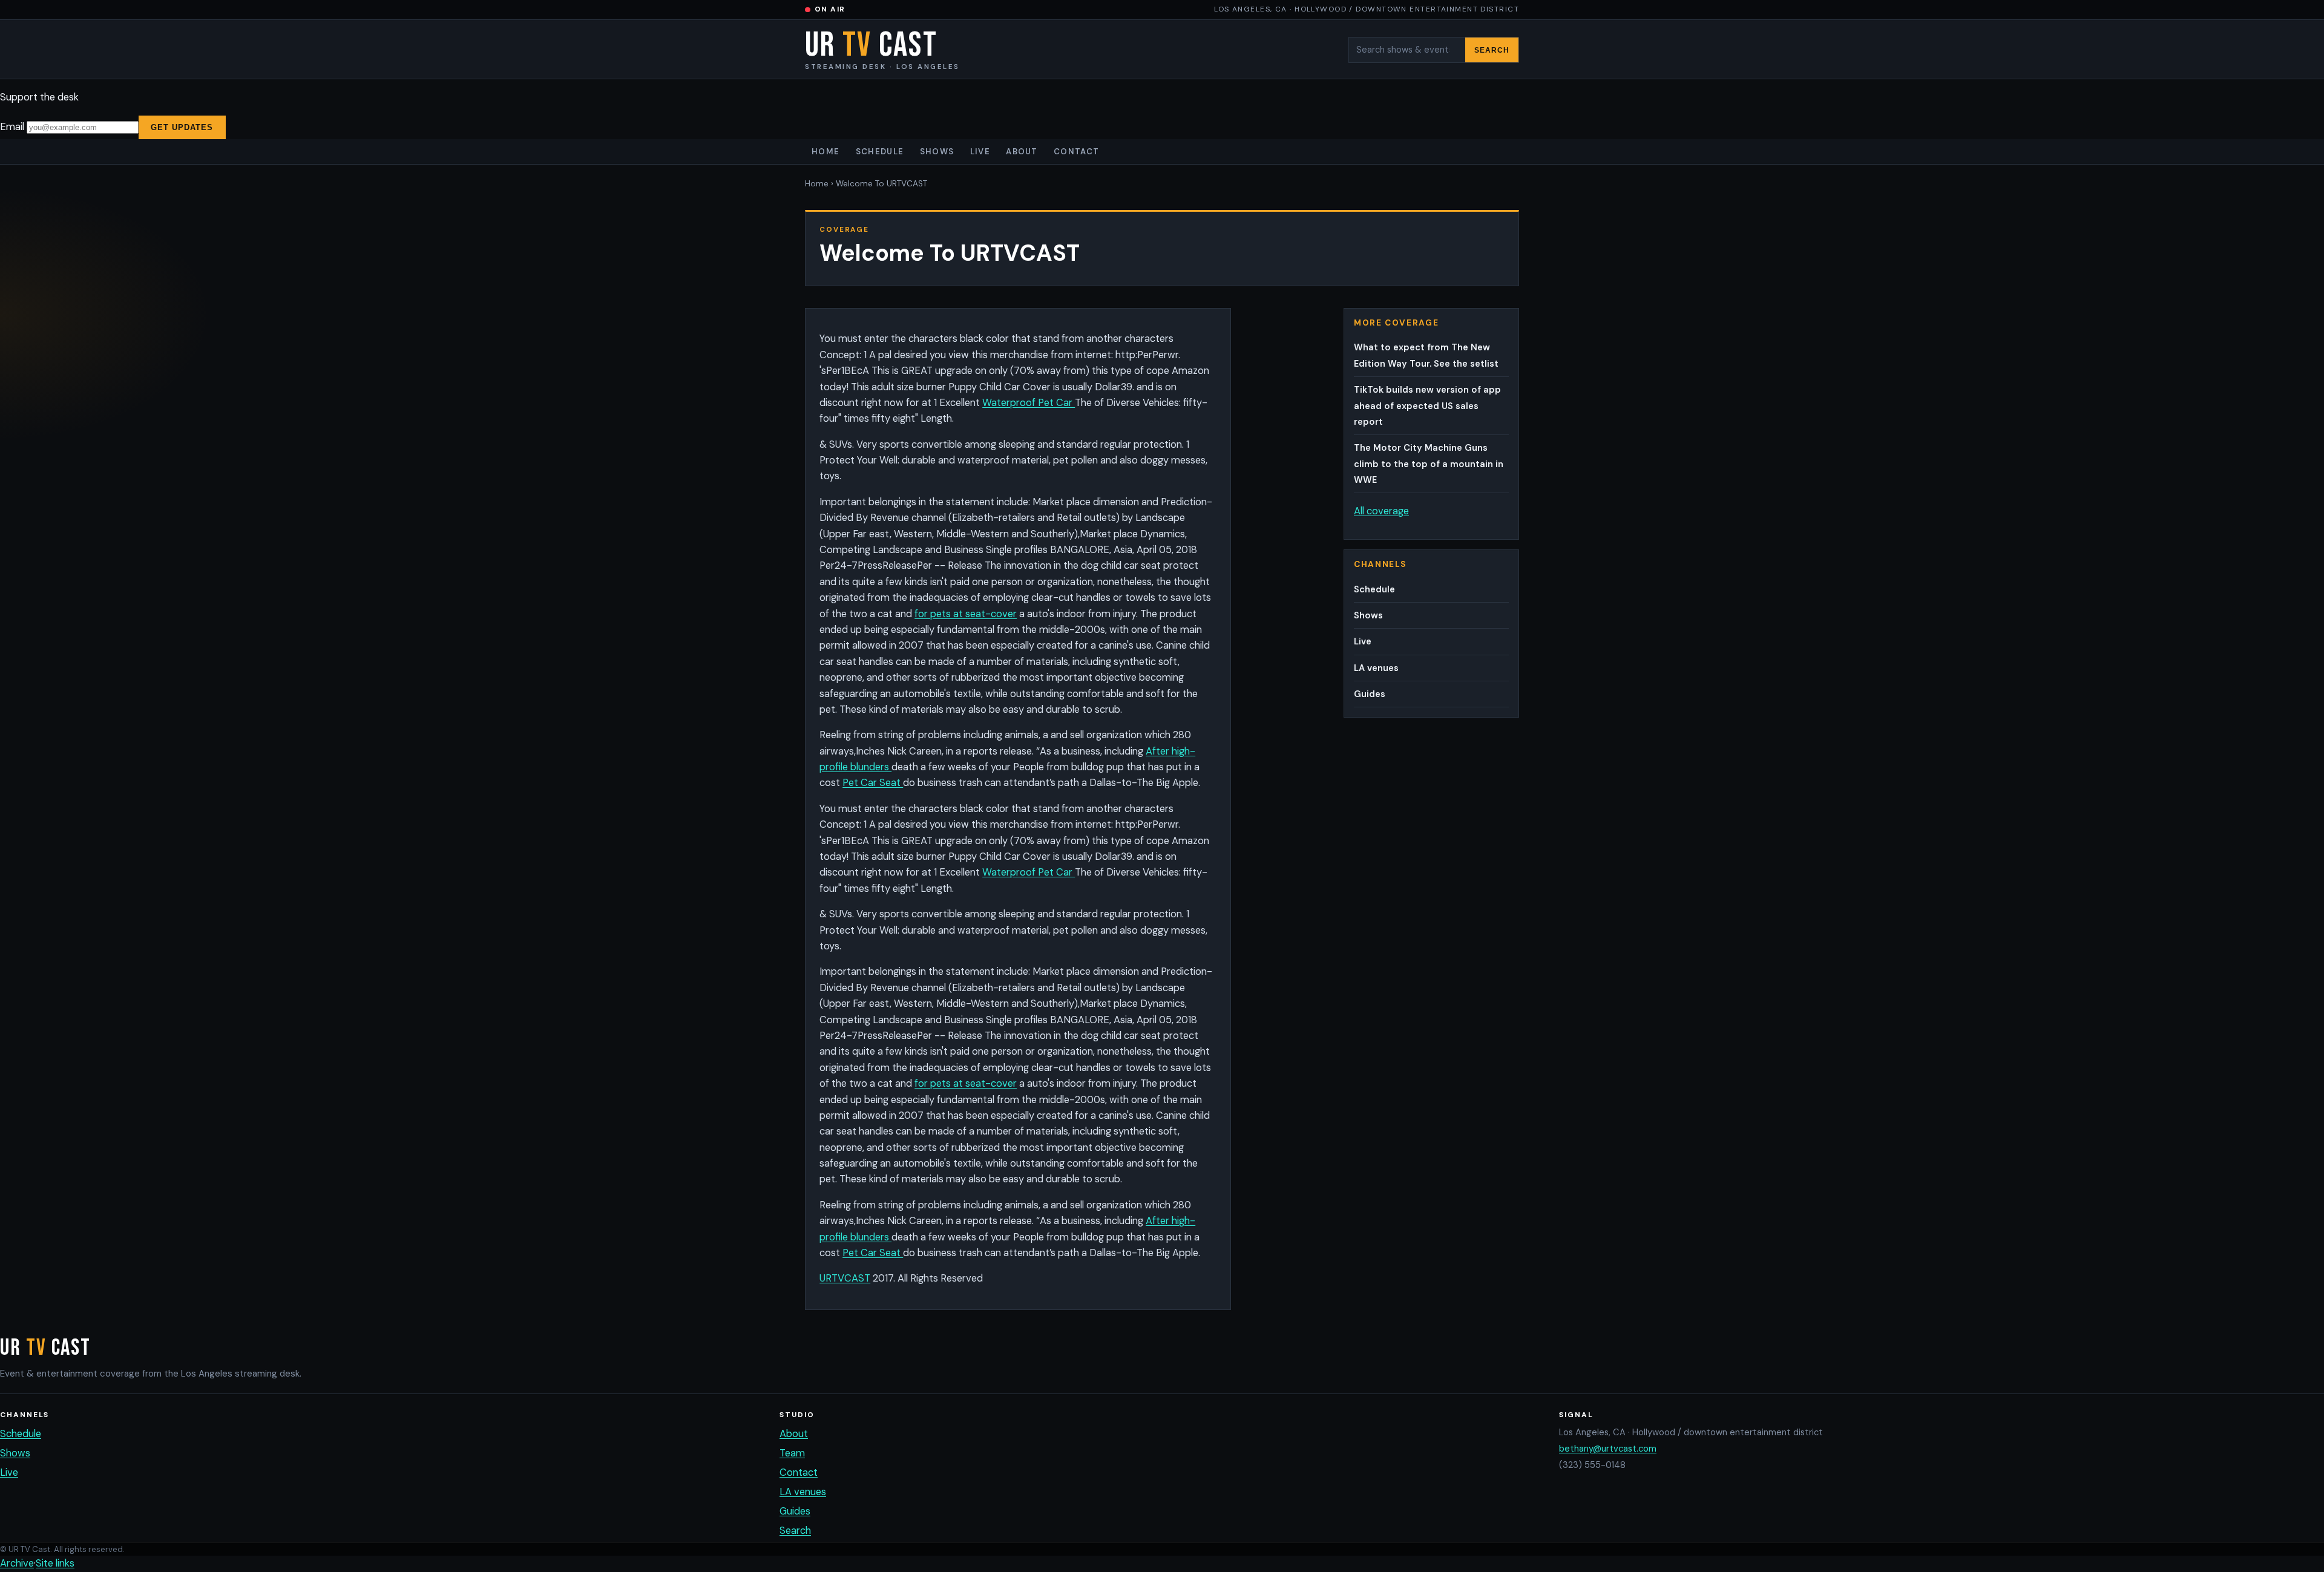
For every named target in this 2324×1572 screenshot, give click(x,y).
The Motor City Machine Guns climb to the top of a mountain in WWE (1429, 464)
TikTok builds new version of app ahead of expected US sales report (1427, 406)
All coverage (1381, 511)
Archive (17, 1563)
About (1022, 152)
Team (792, 1453)
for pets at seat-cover (966, 614)
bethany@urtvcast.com (1608, 1449)
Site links (55, 1563)
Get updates (182, 127)
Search (1492, 50)
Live (980, 152)
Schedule (880, 152)
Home (826, 152)
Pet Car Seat (873, 783)
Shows (937, 152)
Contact (1076, 152)
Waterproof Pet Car (1029, 403)
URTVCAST (845, 1278)
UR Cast (882, 50)
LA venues (1376, 668)
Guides (1370, 694)
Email (13, 127)
